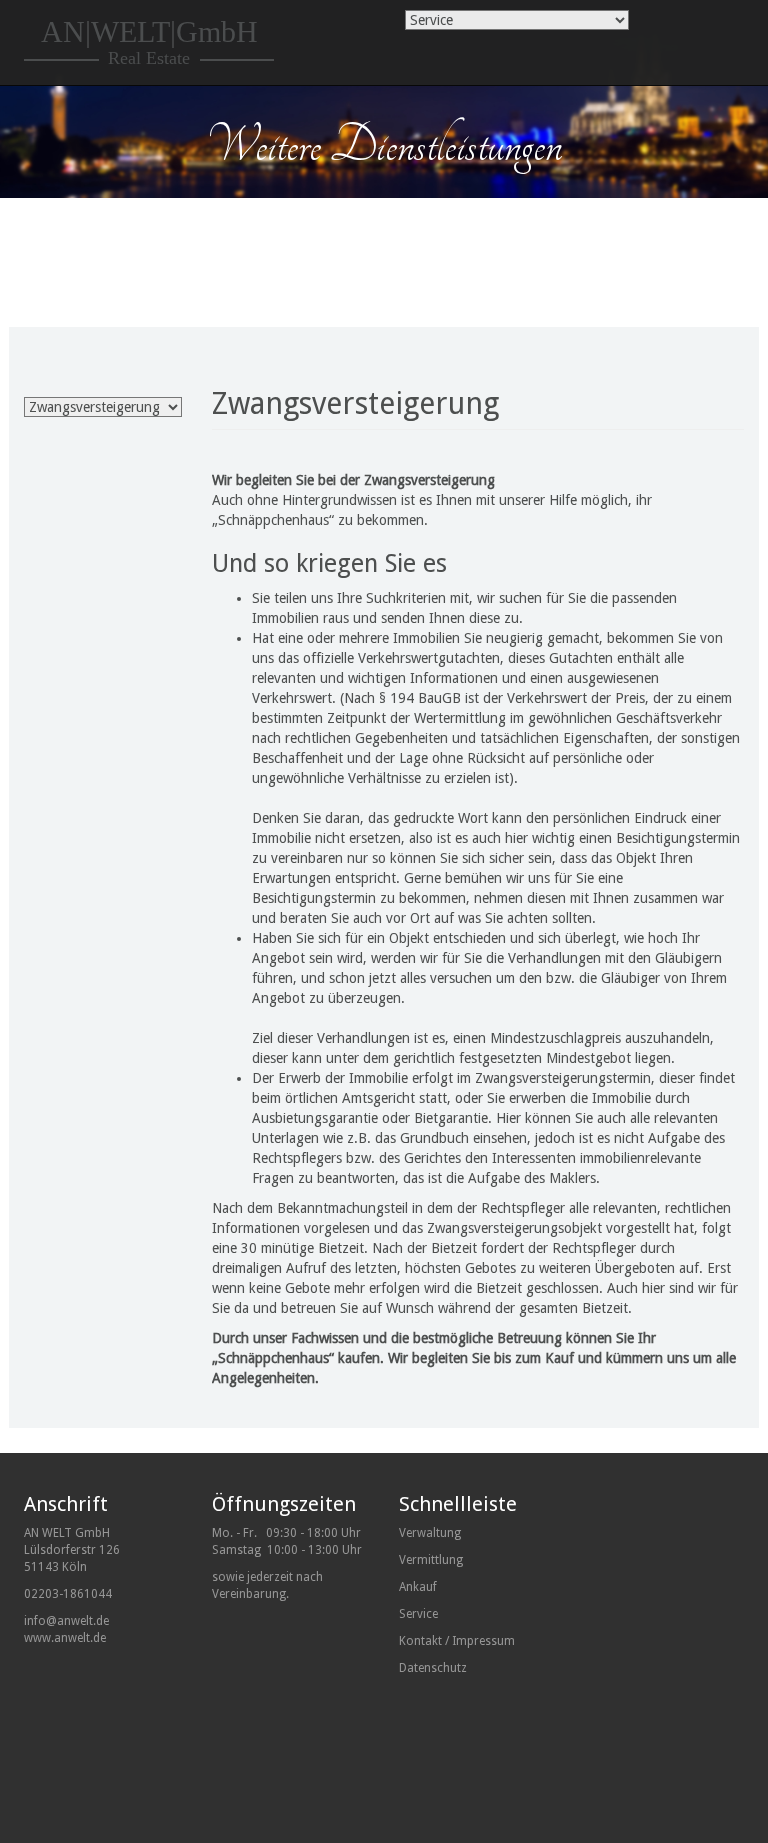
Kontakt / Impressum (457, 1641)
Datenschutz (433, 1668)
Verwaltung (430, 1533)
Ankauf (418, 1587)
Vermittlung (431, 1560)
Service (418, 1614)
